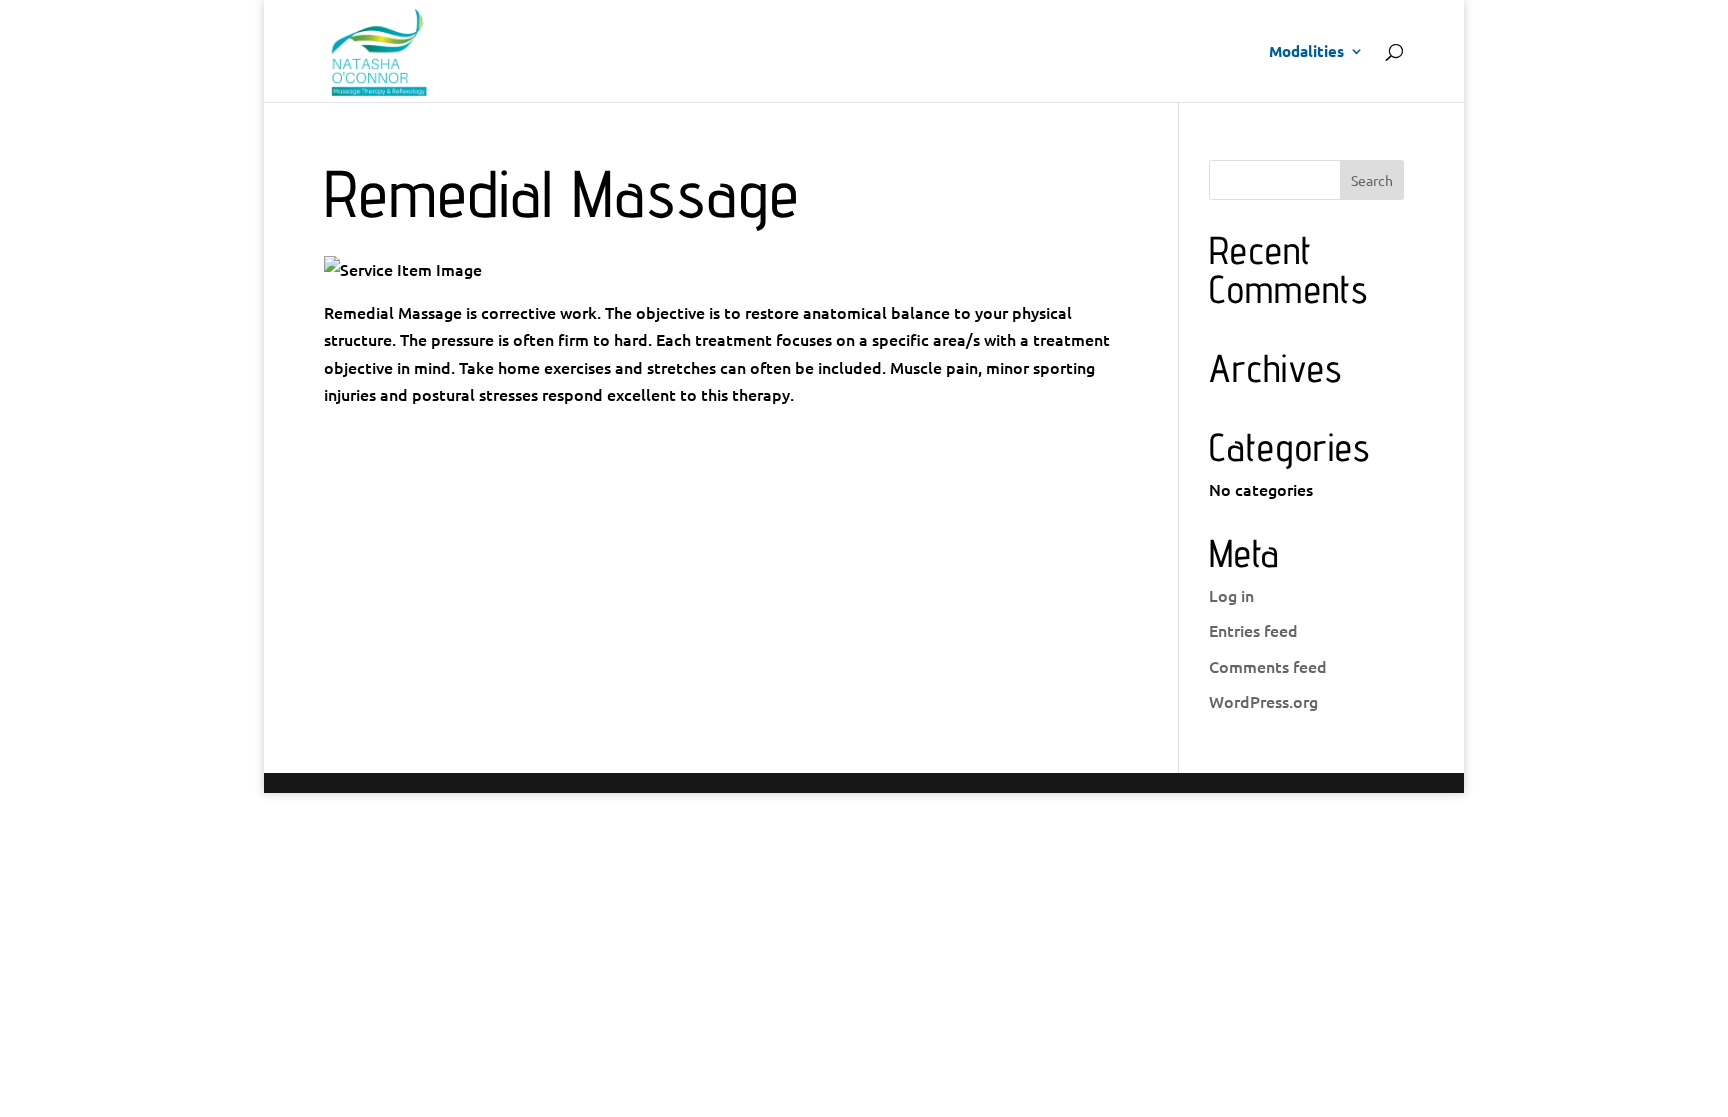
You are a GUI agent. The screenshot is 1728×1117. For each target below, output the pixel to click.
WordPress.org (1263, 701)
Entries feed (1253, 630)
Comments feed (1268, 666)
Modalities (1306, 52)
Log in (1231, 595)
